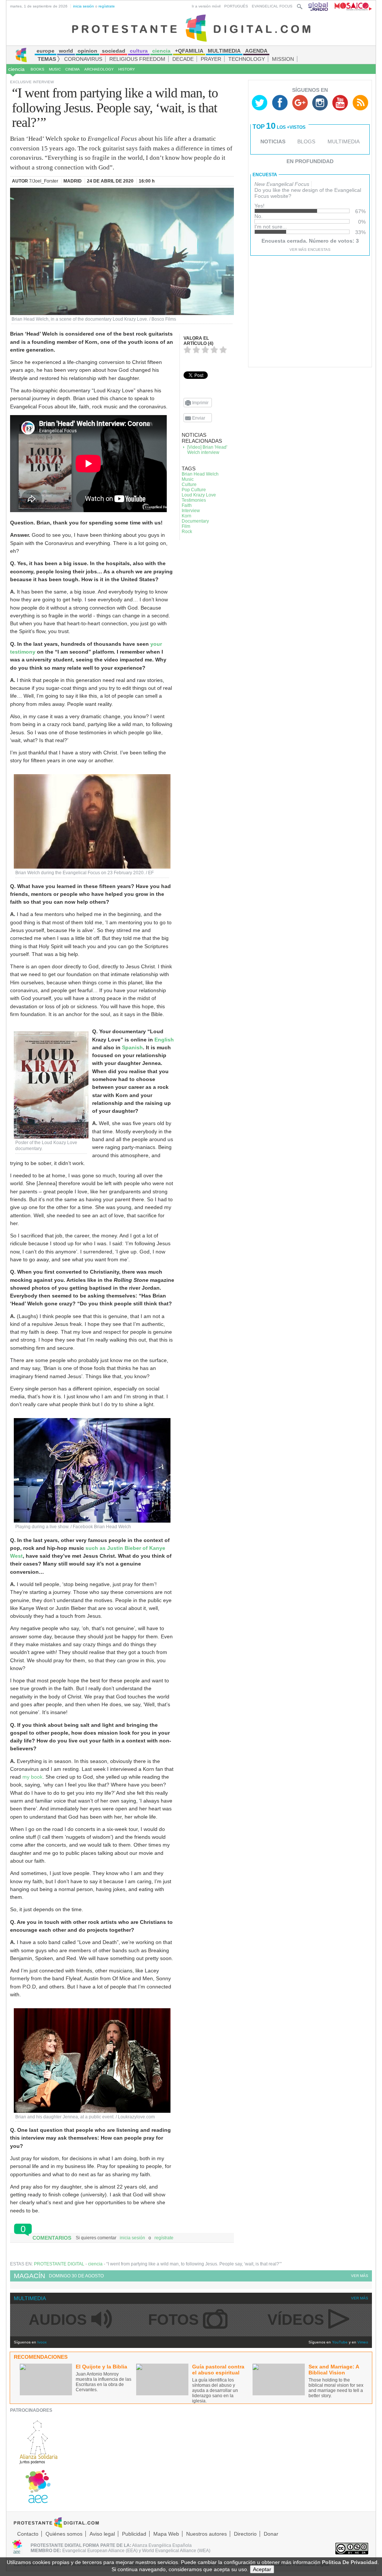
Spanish (132, 1047)
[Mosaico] (350, 6)
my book (32, 1777)
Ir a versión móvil (206, 6)
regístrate (107, 6)
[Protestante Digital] (191, 28)
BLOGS (306, 141)
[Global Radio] (319, 6)
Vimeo (363, 2342)
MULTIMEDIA (344, 141)
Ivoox (42, 2342)
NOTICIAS (273, 141)
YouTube (340, 2342)
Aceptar (262, 2569)
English (164, 1040)
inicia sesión (84, 6)
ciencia (16, 69)
